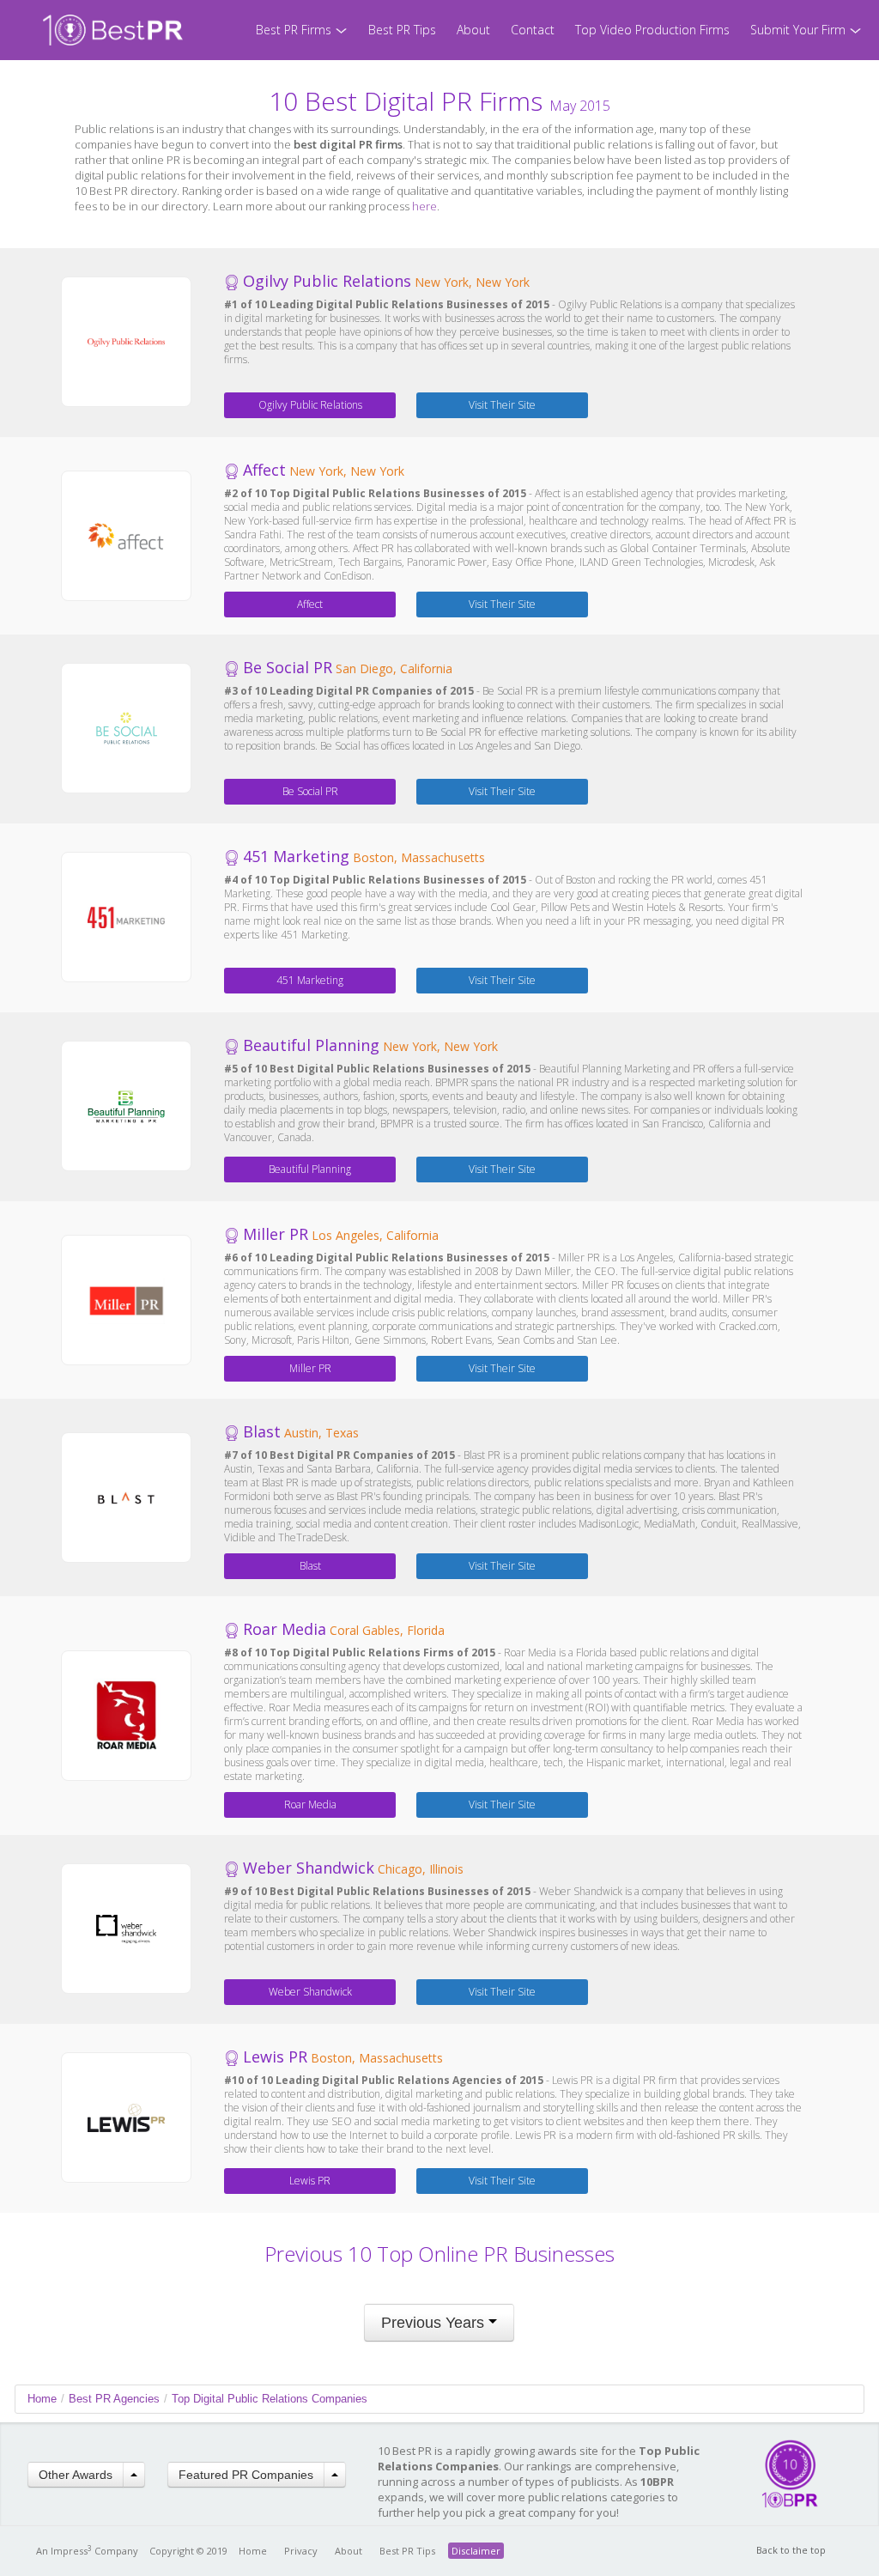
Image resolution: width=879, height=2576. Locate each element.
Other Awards (76, 2475)
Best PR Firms (295, 30)
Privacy (301, 2551)
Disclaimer (476, 2551)
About (473, 30)
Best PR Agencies (114, 2399)
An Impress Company (87, 2551)
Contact (533, 30)
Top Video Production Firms (652, 30)
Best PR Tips (402, 30)
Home (42, 2399)
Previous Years (435, 2323)
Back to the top (791, 2550)
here (424, 206)
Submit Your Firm (800, 30)
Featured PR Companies (246, 2475)
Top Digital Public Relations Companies (270, 2399)
